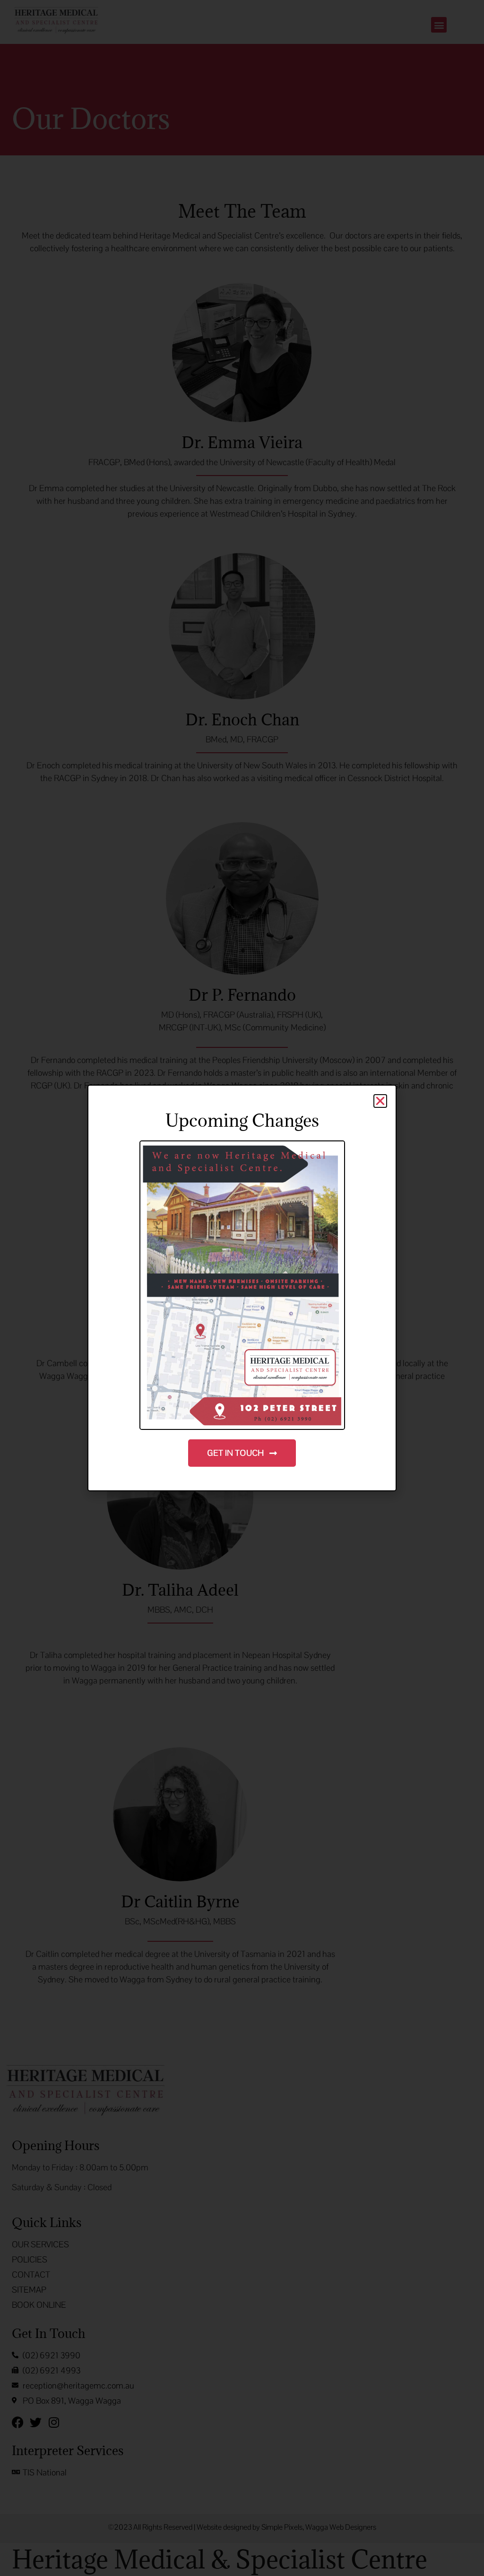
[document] (242, 1288)
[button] (380, 1101)
